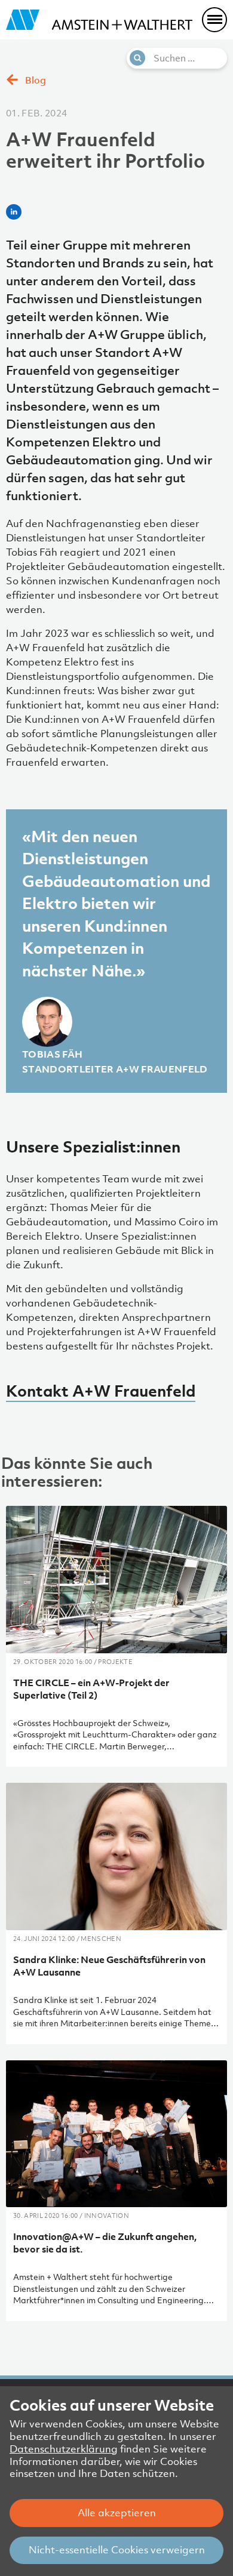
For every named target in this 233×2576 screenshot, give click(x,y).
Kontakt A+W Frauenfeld (101, 1391)
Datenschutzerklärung (64, 2449)
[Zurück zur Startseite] (99, 20)
